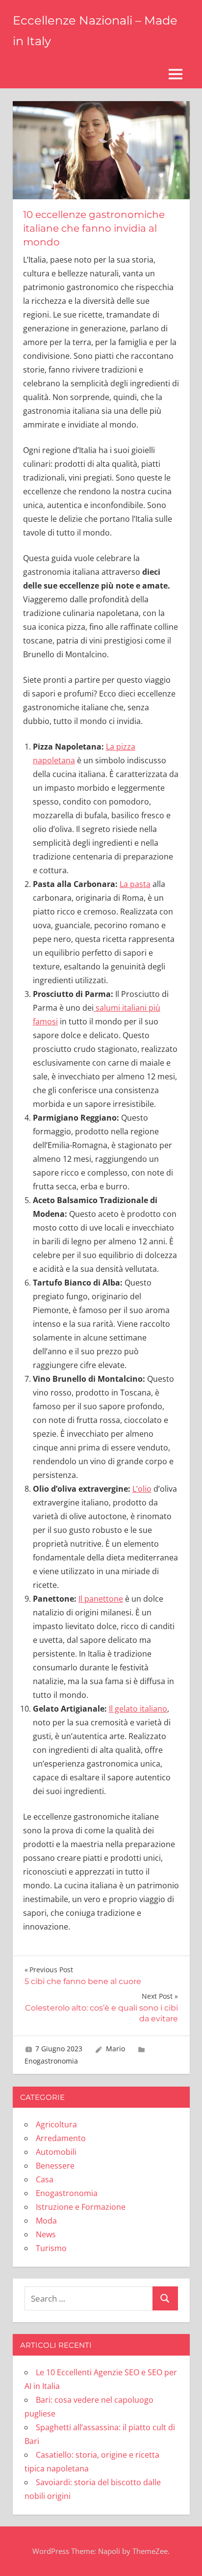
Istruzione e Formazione (81, 2207)
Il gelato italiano (138, 1709)
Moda (46, 2221)
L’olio (142, 1489)
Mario (115, 2049)
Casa (45, 2179)
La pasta (135, 884)
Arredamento (61, 2138)
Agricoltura (56, 2124)
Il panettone (101, 1599)
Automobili (56, 2152)
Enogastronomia (51, 2061)
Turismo (51, 2248)
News (46, 2234)
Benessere (55, 2166)
